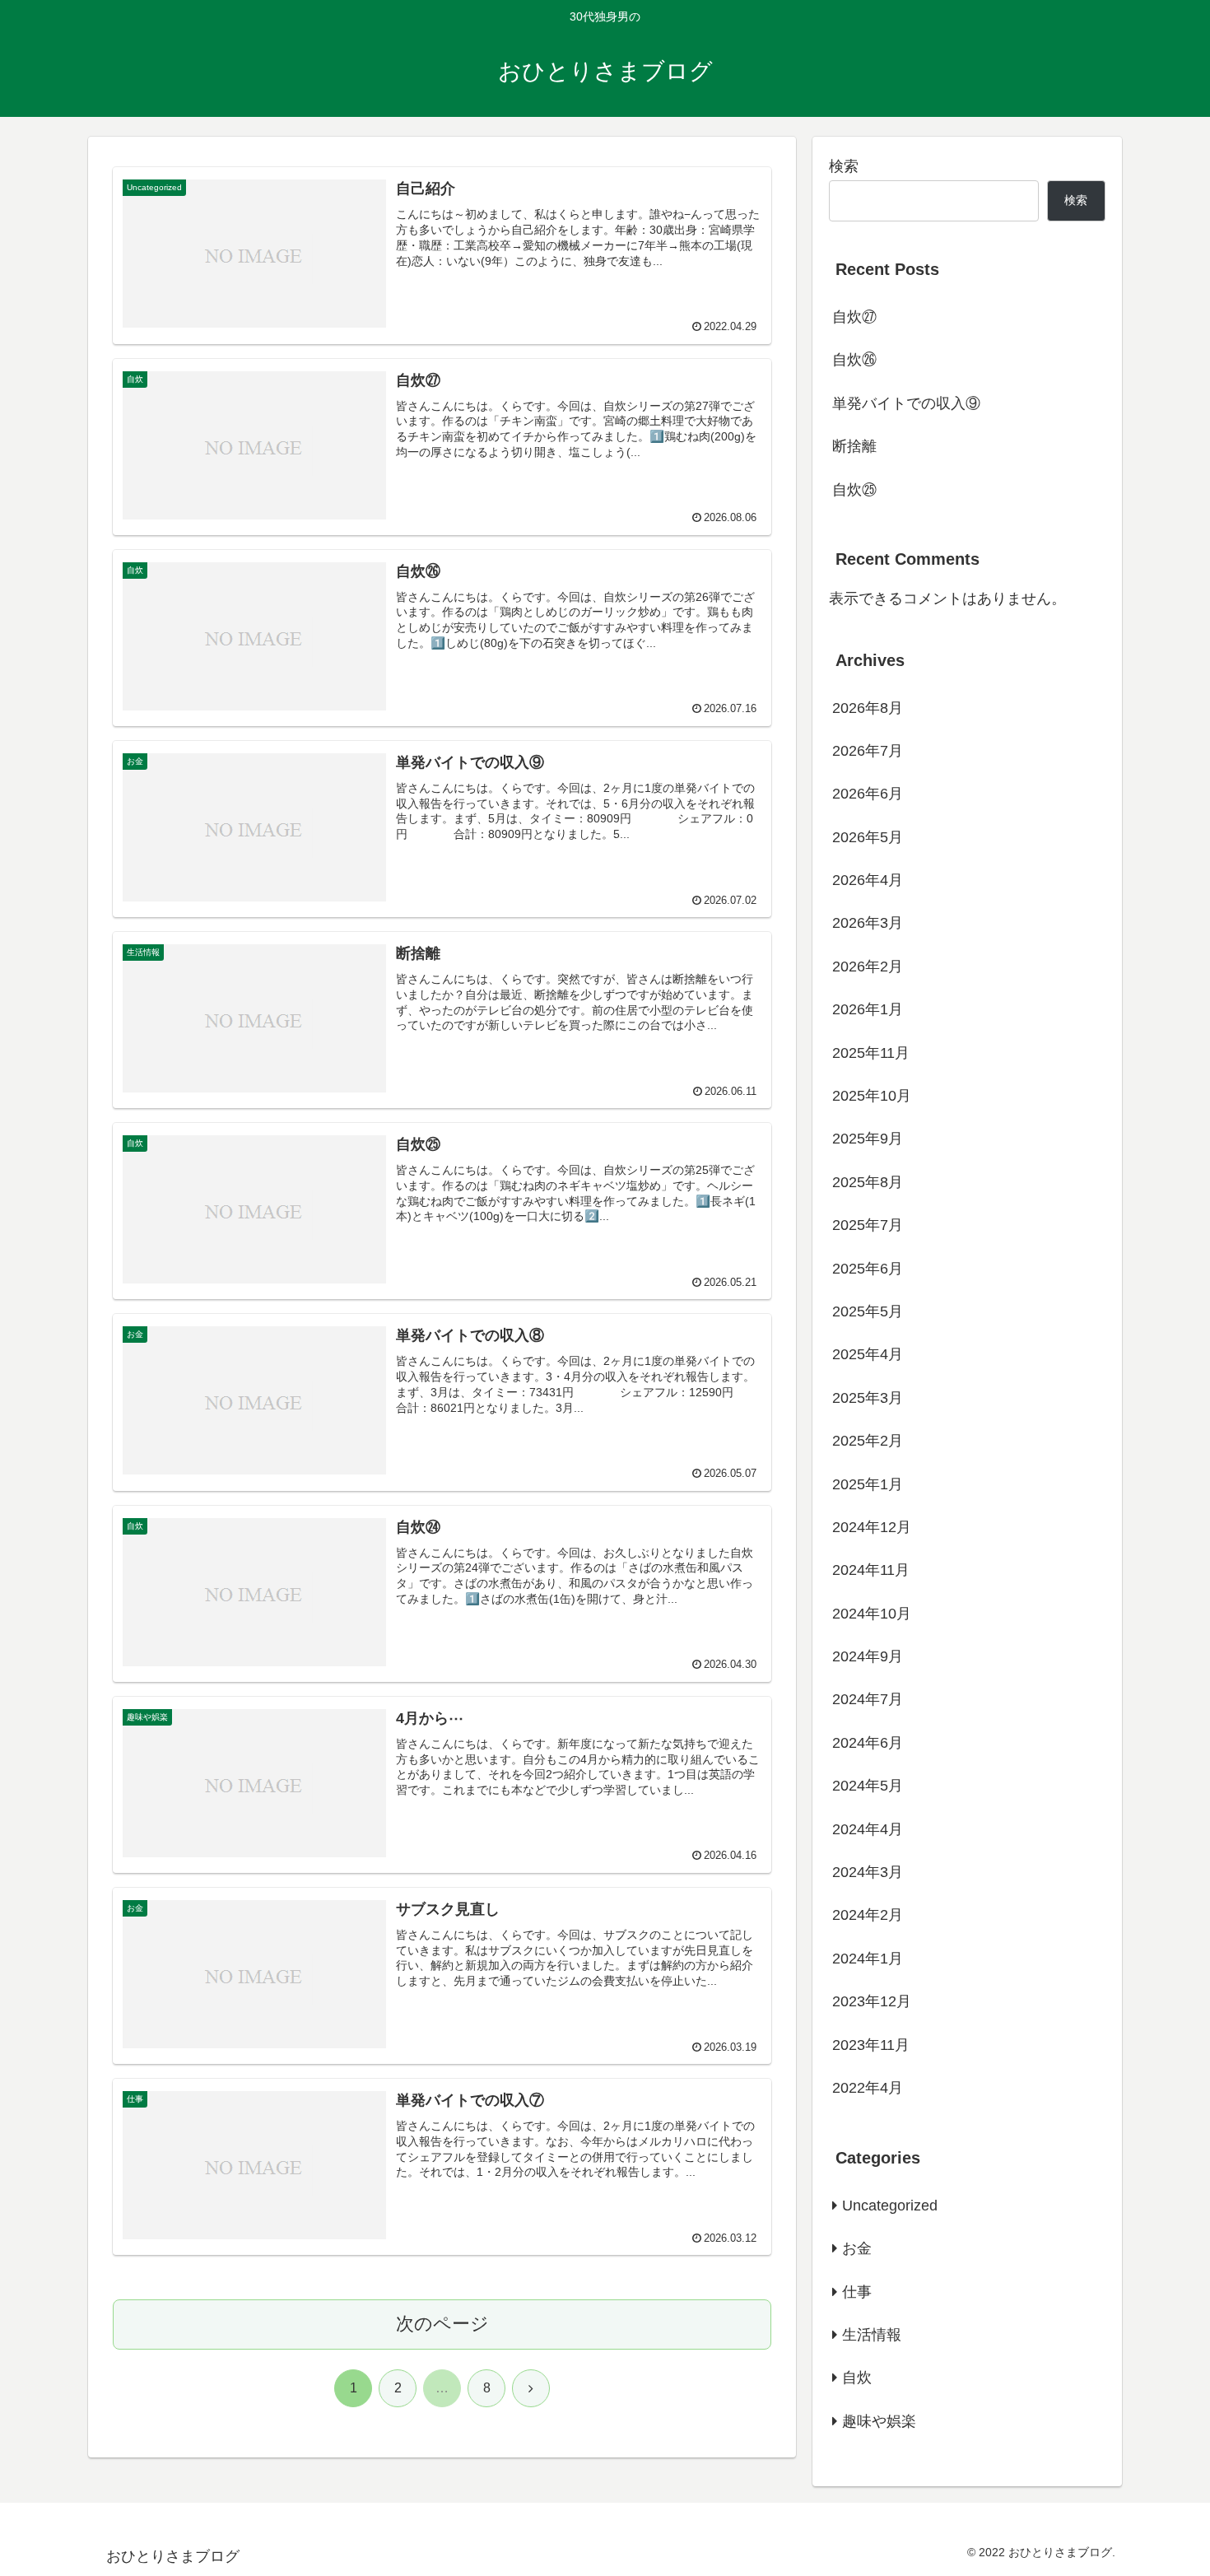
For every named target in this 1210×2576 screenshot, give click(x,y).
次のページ (442, 2324)
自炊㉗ (854, 317)
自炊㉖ (854, 360)
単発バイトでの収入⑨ (906, 403)
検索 (844, 166)
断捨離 (854, 446)
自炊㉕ (854, 490)
